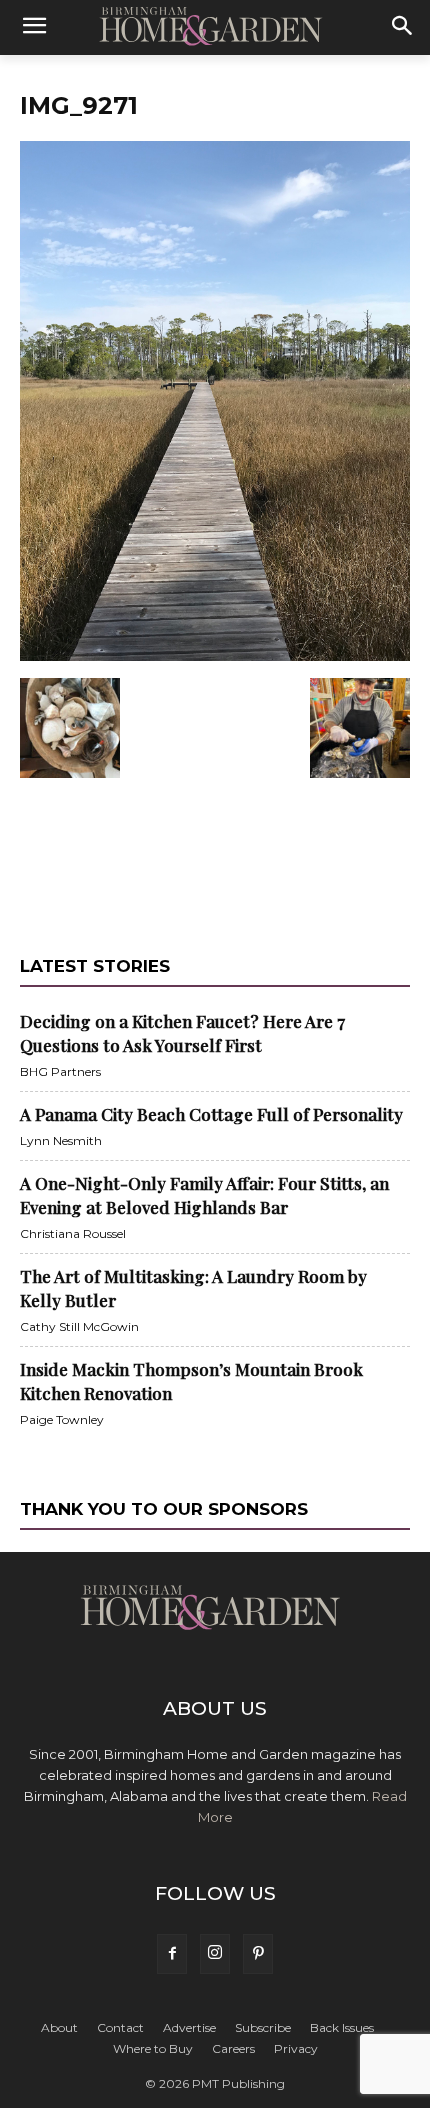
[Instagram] (215, 1954)
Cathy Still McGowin (79, 1326)
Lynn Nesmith (61, 1140)
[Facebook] (172, 1954)
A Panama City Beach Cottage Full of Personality (211, 1114)
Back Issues (342, 2027)
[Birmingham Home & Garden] (215, 27)
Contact (120, 2027)
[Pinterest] (258, 1954)
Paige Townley (62, 1419)
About (59, 2027)
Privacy (296, 2048)
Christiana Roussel (73, 1233)
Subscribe (263, 2027)
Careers (233, 2048)
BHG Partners (60, 1071)
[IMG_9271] (215, 657)
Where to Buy (153, 2048)
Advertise (189, 2027)
